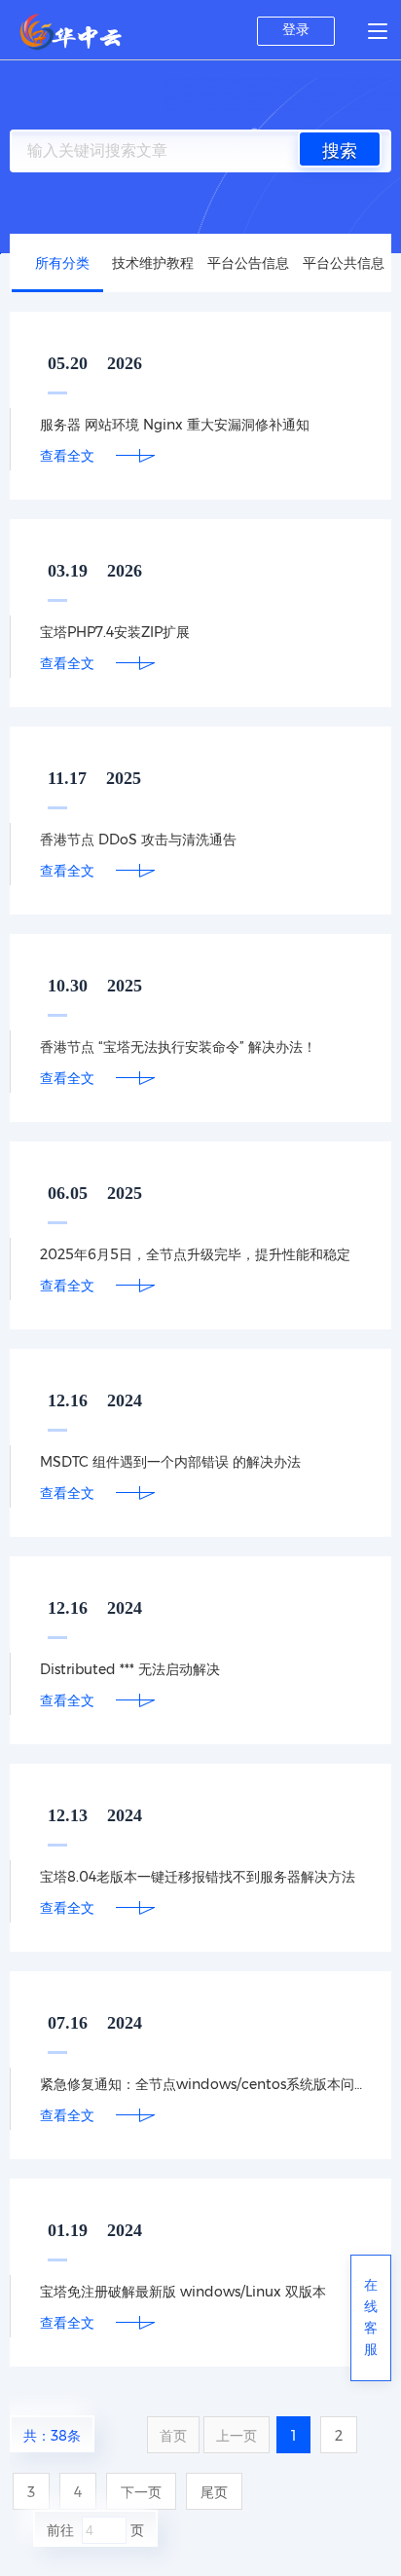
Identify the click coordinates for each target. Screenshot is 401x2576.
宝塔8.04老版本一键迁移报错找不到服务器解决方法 (198, 1877)
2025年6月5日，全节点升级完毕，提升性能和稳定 (195, 1254)
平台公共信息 (344, 263)
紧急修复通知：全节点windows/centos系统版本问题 (201, 2084)
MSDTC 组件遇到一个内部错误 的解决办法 (170, 1462)
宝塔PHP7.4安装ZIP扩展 (115, 632)
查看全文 (67, 456)
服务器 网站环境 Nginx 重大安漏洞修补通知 (175, 425)
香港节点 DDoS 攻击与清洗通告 (138, 840)
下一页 (141, 2492)
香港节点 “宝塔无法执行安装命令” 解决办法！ (178, 1047)
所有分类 (62, 263)
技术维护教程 (153, 263)
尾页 (214, 2492)
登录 (296, 29)
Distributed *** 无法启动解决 (130, 1669)
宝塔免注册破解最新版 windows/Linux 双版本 (183, 2292)
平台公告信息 (248, 263)
